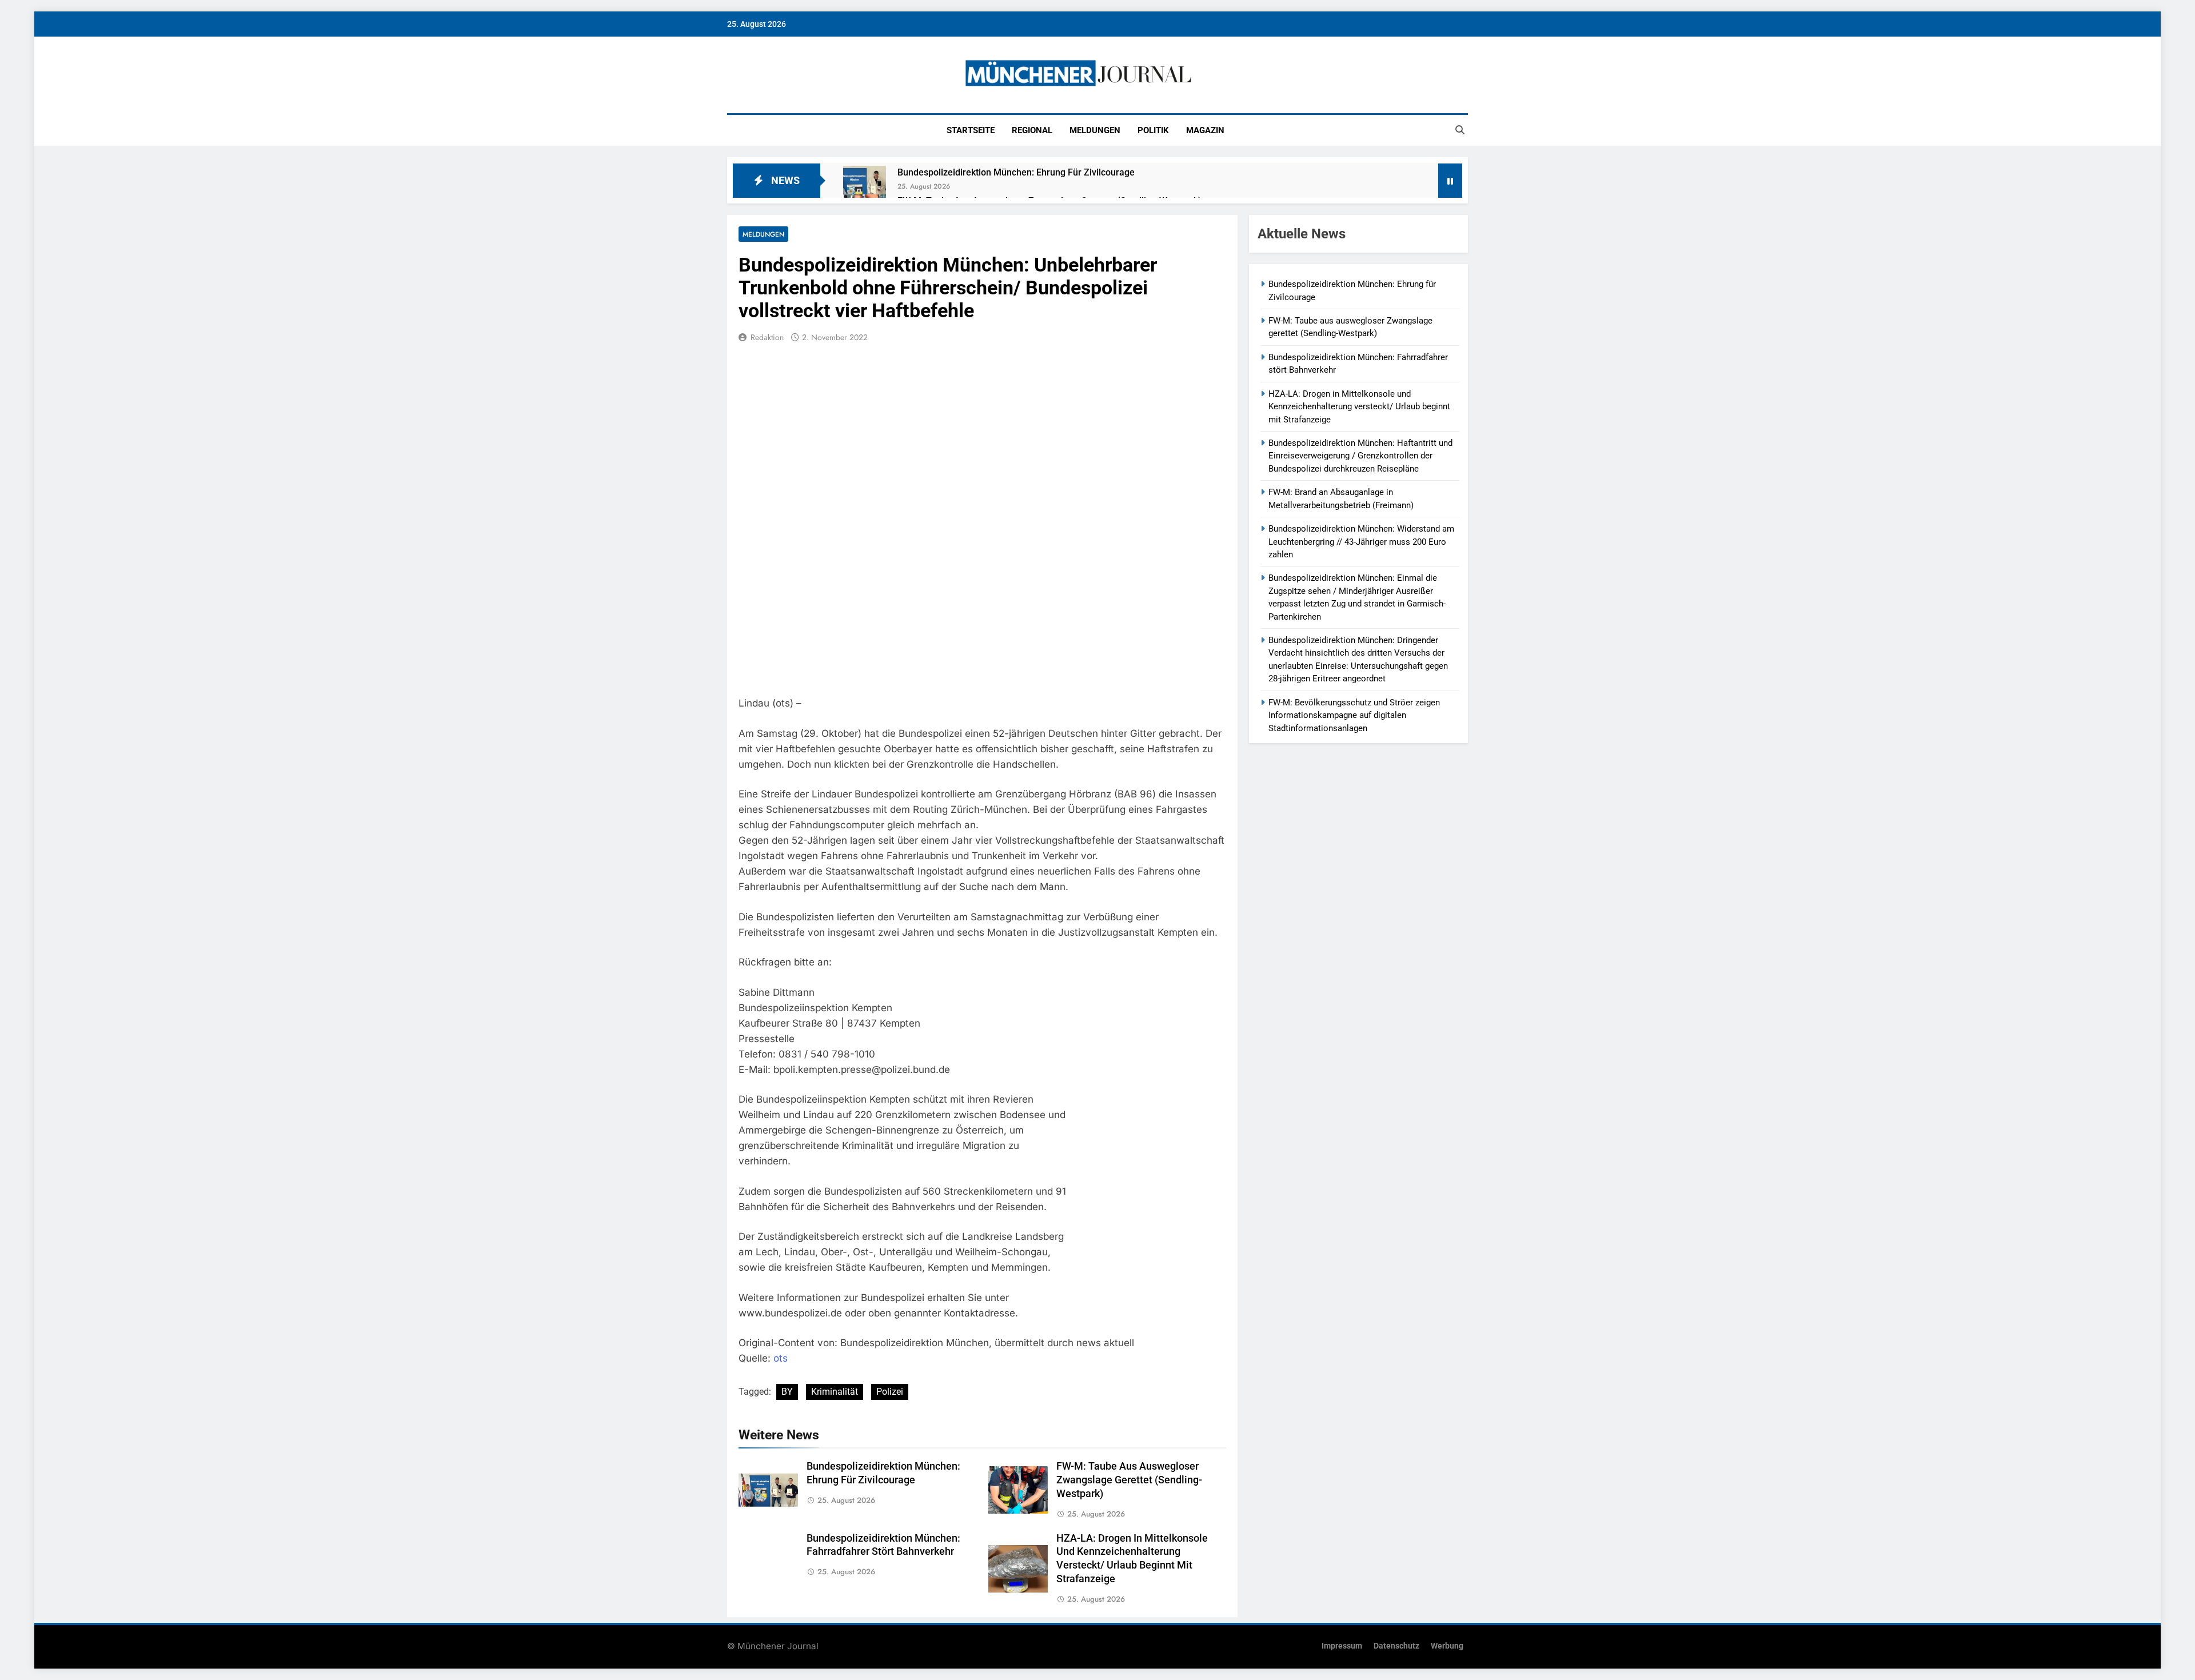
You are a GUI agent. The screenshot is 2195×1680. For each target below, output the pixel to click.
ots (781, 1358)
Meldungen (1095, 130)
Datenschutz (1396, 1646)
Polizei (890, 1392)
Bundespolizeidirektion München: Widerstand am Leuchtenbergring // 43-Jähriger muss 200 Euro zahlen (1361, 542)
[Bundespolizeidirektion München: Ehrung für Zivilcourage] (865, 187)
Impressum (1342, 1646)
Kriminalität (835, 1392)
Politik (1153, 130)
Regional (1032, 130)
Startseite (971, 130)
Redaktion (767, 337)
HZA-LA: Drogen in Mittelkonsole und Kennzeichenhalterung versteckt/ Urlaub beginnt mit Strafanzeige (1359, 407)
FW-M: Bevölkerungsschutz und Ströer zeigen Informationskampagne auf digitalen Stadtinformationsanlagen (1354, 715)
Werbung (1447, 1646)
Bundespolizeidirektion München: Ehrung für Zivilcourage (1016, 172)
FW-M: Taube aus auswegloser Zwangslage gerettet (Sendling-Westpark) (1129, 1480)
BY (787, 1392)
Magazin (1205, 130)
